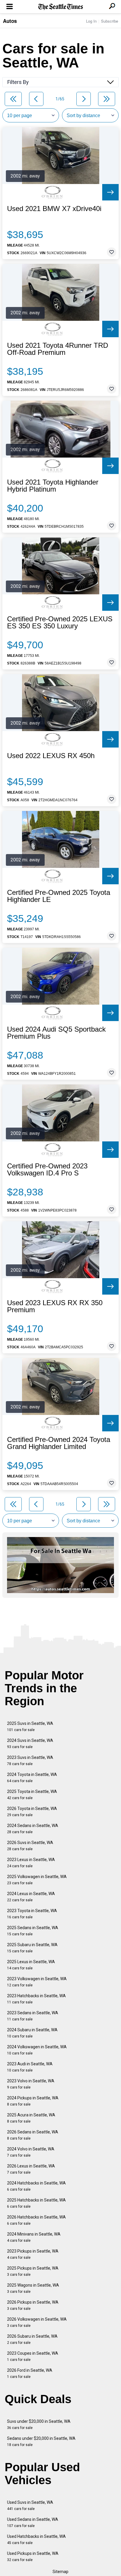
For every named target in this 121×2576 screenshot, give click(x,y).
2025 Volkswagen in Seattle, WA (37, 1880)
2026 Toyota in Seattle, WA (32, 1812)
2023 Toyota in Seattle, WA (32, 1914)
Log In (91, 21)
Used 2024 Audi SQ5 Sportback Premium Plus (56, 1033)
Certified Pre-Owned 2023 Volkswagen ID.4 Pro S (47, 1170)
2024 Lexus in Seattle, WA (31, 1897)
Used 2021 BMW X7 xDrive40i (54, 209)
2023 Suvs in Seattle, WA (30, 1761)
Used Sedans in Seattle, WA (33, 2522)
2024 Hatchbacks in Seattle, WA (36, 2186)
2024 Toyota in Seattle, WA (32, 1778)
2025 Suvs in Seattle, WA (30, 1726)
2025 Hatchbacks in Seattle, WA (36, 2203)
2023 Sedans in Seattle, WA (33, 2016)
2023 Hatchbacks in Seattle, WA (36, 1999)
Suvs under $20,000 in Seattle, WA (39, 2424)
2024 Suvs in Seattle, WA (30, 1744)
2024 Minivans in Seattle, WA (34, 2237)
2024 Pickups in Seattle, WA (33, 2101)
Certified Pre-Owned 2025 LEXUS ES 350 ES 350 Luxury (60, 623)
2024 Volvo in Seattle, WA (31, 2152)
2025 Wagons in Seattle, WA (33, 2288)
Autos (10, 21)
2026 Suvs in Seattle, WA (30, 1846)
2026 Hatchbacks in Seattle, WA (36, 2220)
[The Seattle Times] (61, 7)
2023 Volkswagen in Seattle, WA (37, 1982)
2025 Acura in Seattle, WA (31, 2118)
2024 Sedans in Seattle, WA (33, 1829)
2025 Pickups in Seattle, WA (33, 2271)
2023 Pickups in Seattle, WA (33, 2254)
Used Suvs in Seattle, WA (30, 2505)
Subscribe (110, 21)
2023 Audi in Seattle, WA (30, 2067)
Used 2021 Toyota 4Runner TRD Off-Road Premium (58, 349)
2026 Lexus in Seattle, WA (31, 2169)
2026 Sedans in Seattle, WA (33, 2135)
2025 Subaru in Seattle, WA (32, 1948)
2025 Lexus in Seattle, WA (31, 1965)
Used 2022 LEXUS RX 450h (51, 756)
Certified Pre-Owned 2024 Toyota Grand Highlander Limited (59, 1443)
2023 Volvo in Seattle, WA (31, 2084)
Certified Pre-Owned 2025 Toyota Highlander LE (59, 896)
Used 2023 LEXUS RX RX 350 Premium (55, 1306)
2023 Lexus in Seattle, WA (31, 1863)
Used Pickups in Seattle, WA (33, 2556)
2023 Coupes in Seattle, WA (33, 2356)
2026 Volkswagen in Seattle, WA (37, 2322)
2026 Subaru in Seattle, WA (32, 2339)
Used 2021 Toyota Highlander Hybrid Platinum (53, 486)
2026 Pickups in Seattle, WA (33, 2305)
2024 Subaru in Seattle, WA (32, 2033)
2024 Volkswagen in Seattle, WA (37, 2050)
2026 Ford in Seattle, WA (30, 2373)
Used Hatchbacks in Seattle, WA (36, 2539)
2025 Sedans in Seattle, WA (33, 1931)
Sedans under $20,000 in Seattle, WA (41, 2441)
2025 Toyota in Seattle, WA (32, 1795)
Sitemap (60, 2572)
